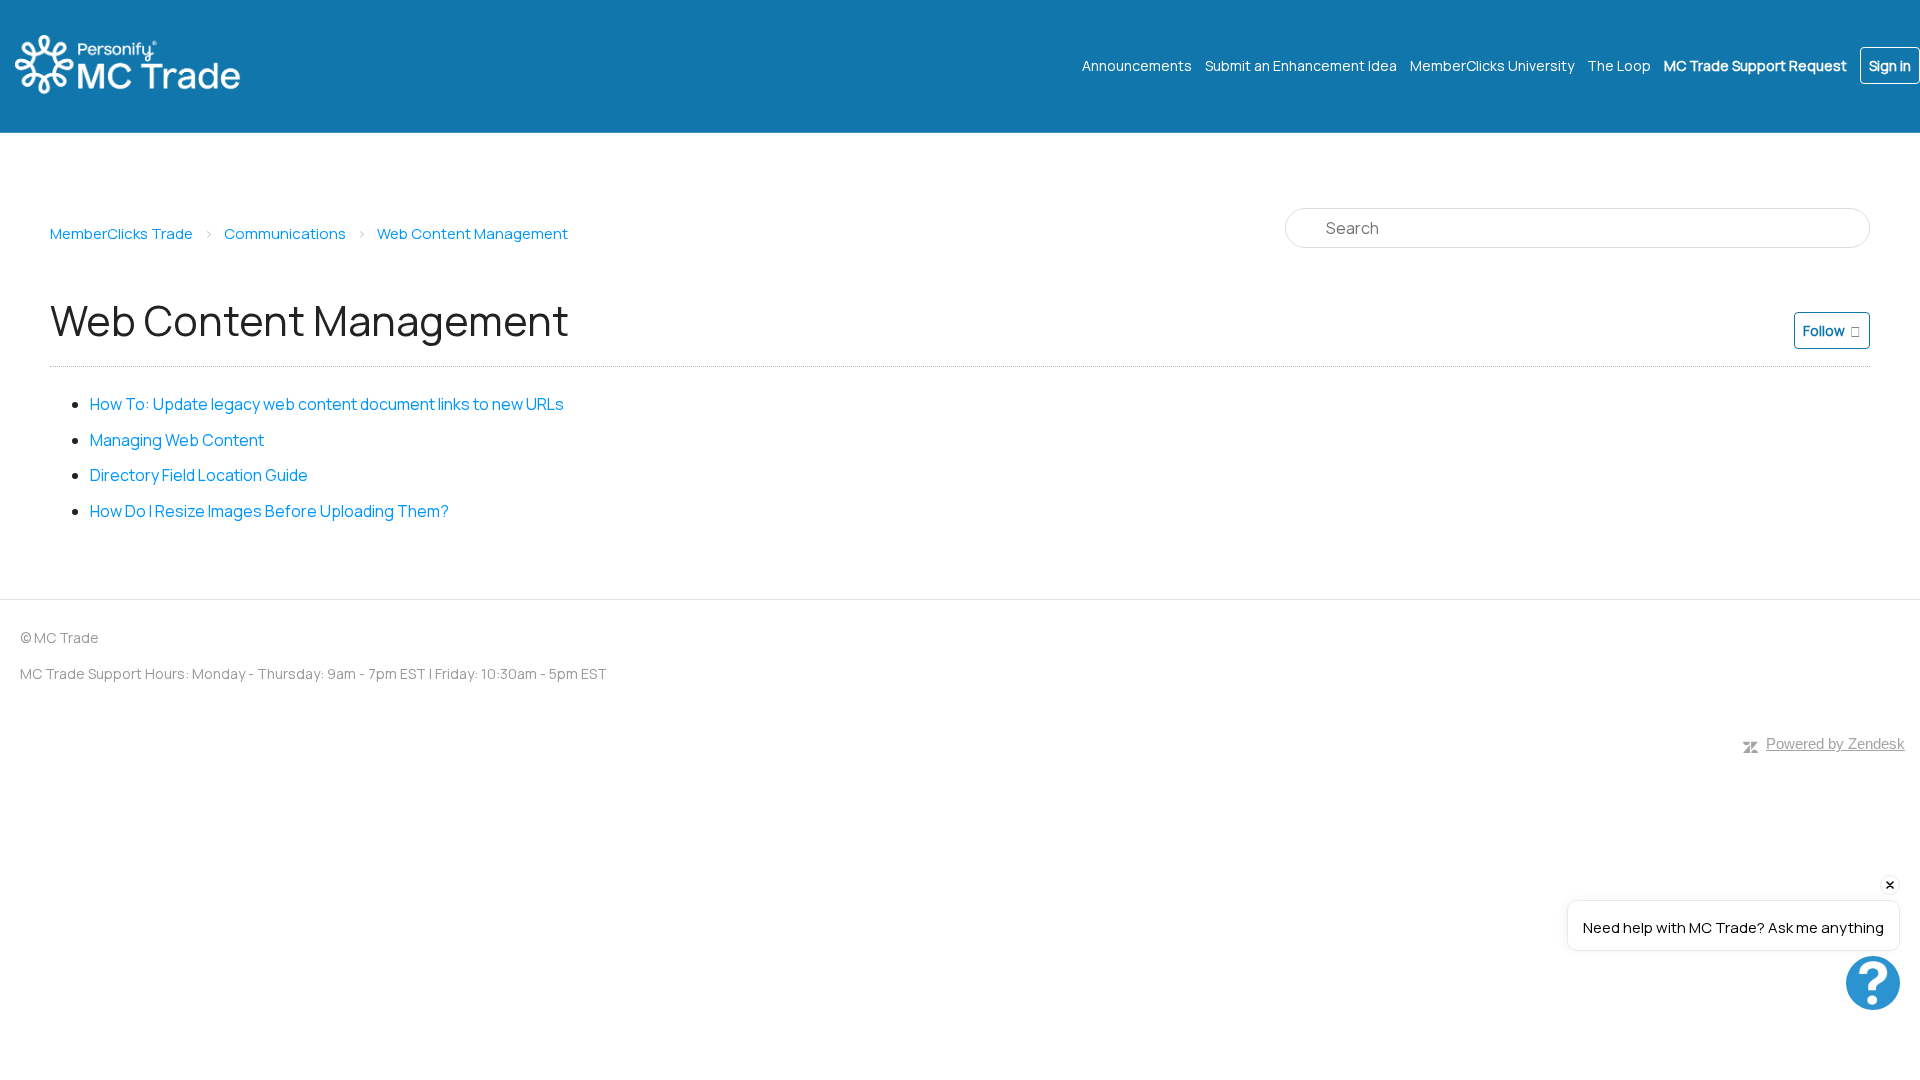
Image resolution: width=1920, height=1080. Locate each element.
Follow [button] (1824, 330)
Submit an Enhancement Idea (1301, 65)
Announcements (1137, 65)
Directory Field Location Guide (199, 475)
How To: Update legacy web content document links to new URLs (327, 404)
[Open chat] (1873, 983)
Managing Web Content (177, 440)
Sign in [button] (1890, 65)
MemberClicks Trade (121, 233)
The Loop (1619, 65)
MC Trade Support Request (1755, 65)
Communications (285, 233)
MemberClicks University (1492, 65)
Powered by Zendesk (1835, 743)
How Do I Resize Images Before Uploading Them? (269, 511)
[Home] (145, 66)
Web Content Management (472, 233)
